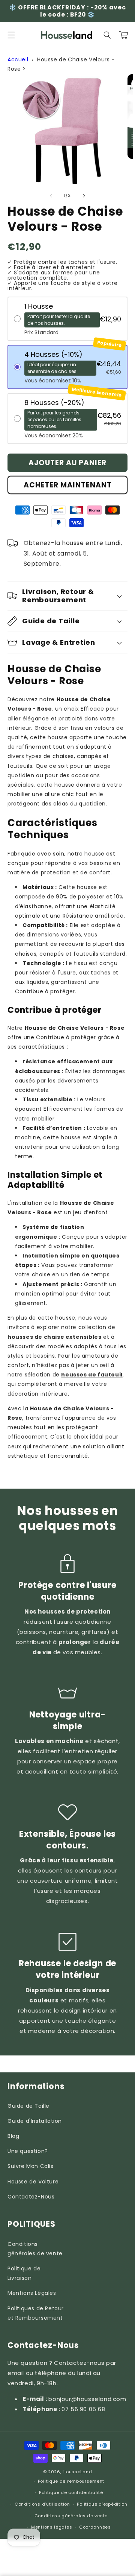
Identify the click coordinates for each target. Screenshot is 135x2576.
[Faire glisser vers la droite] (84, 196)
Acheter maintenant (68, 485)
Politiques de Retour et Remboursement (36, 2313)
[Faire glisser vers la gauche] (51, 196)
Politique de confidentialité (71, 2492)
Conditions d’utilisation (42, 2504)
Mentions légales (52, 2527)
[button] (11, 35)
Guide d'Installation (35, 2121)
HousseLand (77, 2472)
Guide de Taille (28, 2106)
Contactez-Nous (31, 2197)
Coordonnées (95, 2527)
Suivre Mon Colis (31, 2166)
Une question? (28, 2151)
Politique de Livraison (24, 2273)
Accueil (18, 59)
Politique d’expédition (102, 2504)
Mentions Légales (32, 2293)
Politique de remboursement (71, 2481)
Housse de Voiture (33, 2182)
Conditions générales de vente (35, 2249)
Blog (13, 2136)
